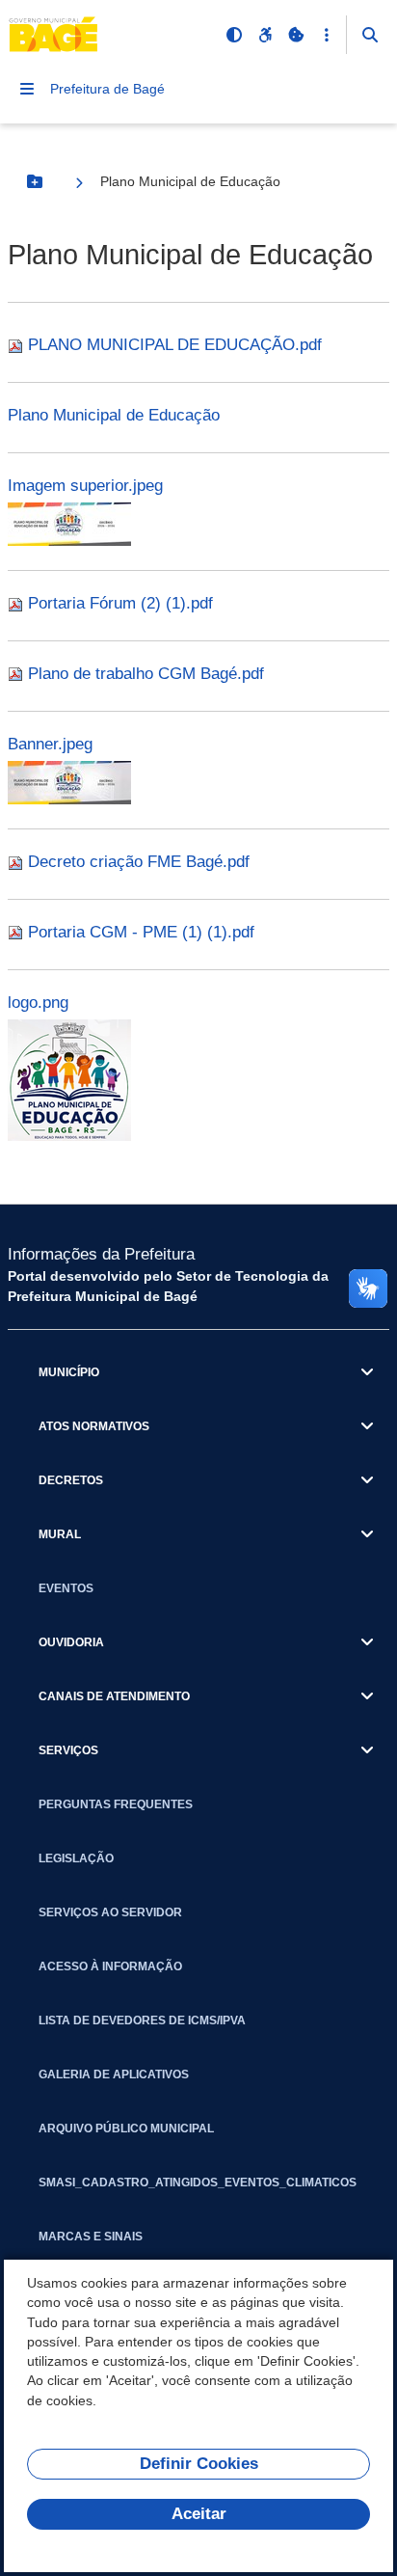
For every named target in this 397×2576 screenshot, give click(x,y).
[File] (18, 345)
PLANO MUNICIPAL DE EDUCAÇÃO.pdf (175, 345)
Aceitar (199, 2514)
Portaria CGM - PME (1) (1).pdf (141, 932)
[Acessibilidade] (265, 35)
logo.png (38, 1003)
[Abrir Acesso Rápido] (327, 35)
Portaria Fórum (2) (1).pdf (120, 603)
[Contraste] (234, 35)
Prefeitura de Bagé (107, 89)
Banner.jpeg (50, 744)
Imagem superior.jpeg (85, 486)
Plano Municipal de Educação (114, 415)
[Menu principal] (27, 89)
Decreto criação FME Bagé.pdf (139, 862)
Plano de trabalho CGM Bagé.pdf (146, 674)
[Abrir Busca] (370, 35)
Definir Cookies (199, 2464)
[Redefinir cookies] (296, 35)
